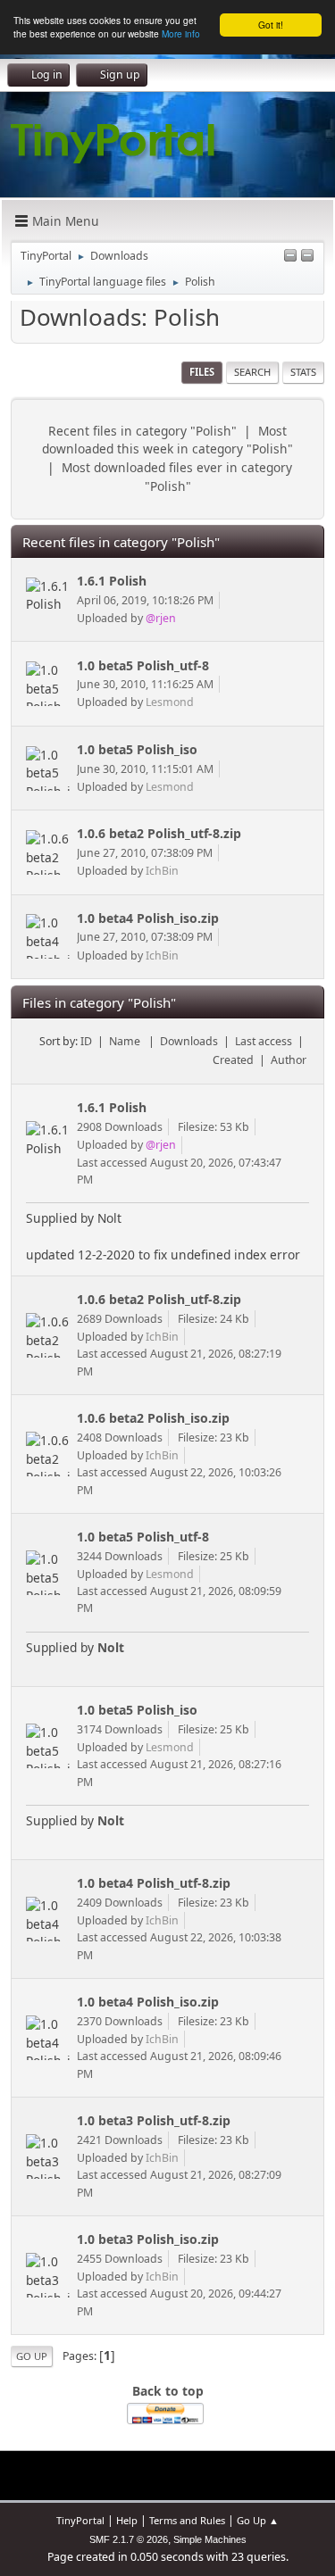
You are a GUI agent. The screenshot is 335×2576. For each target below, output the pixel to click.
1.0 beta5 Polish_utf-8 (143, 665)
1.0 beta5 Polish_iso (137, 749)
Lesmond (170, 702)
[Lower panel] (290, 257)
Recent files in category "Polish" (142, 431)
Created (233, 1060)
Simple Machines (210, 2539)
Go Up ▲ (258, 2520)
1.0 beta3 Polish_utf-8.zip (154, 2120)
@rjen (161, 618)
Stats (303, 372)
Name (126, 1041)
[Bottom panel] (307, 257)
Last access (264, 1041)
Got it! (271, 25)
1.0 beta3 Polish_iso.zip (148, 2239)
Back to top (168, 2391)
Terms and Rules (187, 2520)
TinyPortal (80, 2520)
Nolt (111, 1647)
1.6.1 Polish (112, 581)
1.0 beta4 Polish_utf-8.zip (154, 1883)
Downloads (189, 1041)
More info (181, 33)
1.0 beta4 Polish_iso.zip (148, 918)
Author (289, 1060)
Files (202, 372)
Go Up (32, 2356)
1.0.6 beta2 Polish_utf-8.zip (159, 833)
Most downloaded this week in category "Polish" (167, 440)
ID (86, 1041)
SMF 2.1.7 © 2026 (129, 2539)
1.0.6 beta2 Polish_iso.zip (153, 1418)
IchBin (162, 871)
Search (252, 372)
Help (127, 2520)
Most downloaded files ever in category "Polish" (177, 477)
